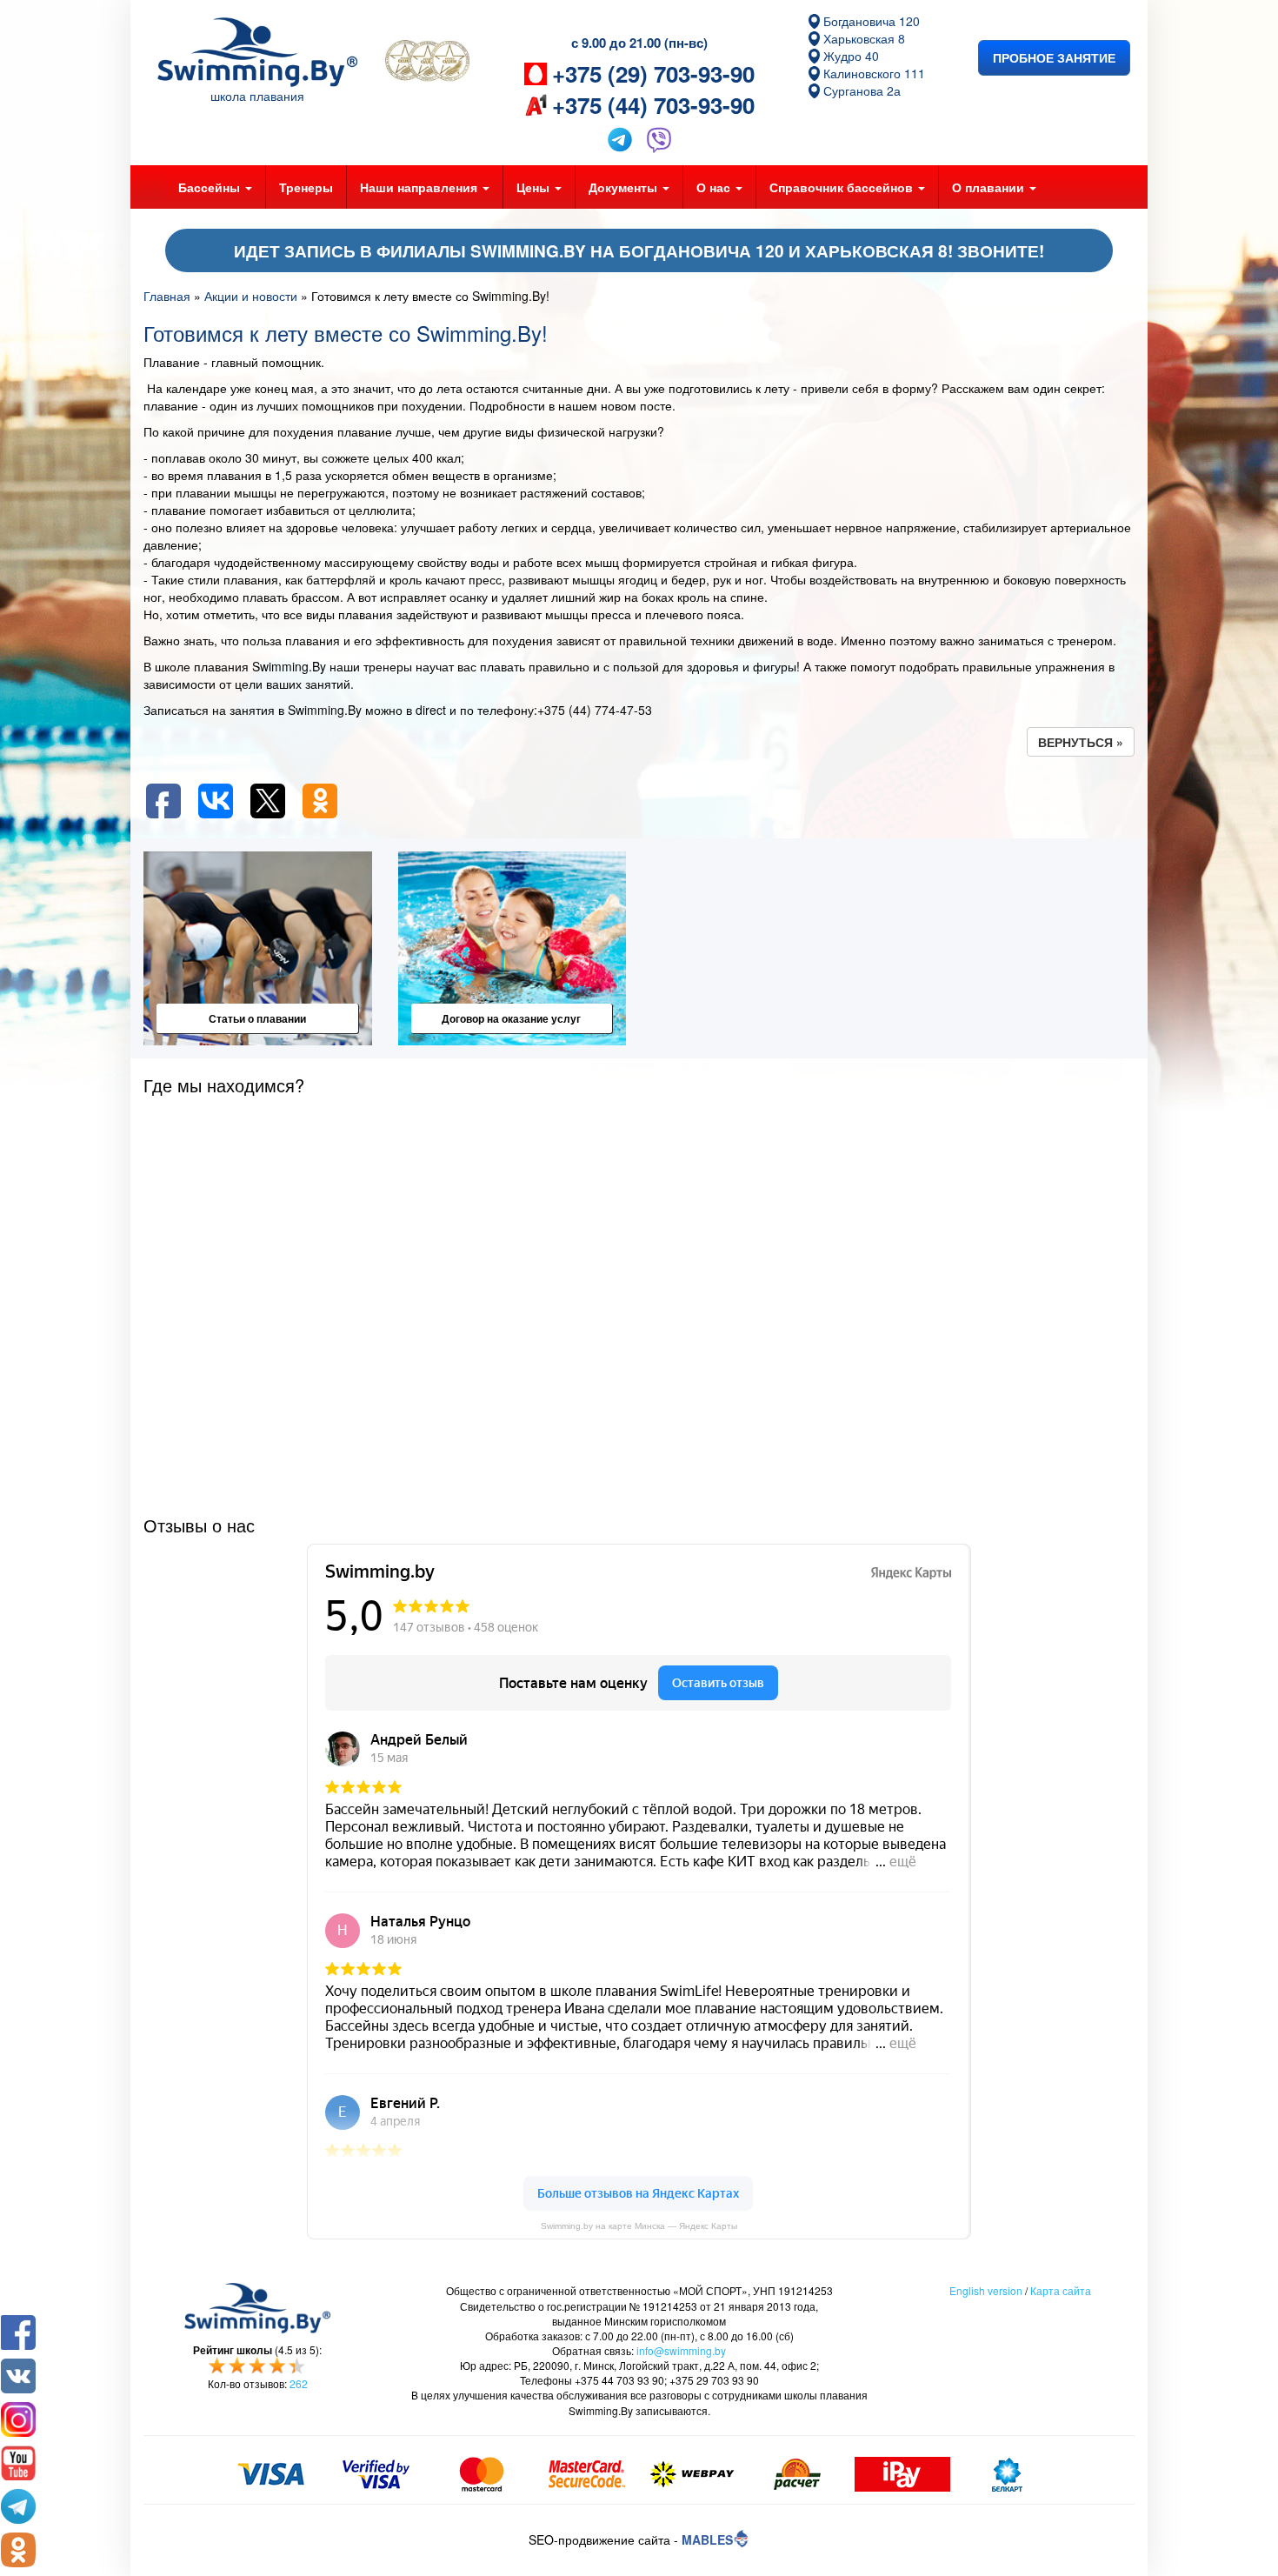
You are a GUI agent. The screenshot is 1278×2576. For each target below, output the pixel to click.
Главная (167, 296)
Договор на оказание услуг (511, 1018)
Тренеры (306, 187)
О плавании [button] (990, 187)
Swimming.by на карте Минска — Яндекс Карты (639, 2226)
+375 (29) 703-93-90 (653, 74)
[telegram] (18, 2506)
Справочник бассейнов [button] (843, 187)
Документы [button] (625, 187)
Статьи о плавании (257, 1018)
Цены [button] (535, 187)
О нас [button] (715, 187)
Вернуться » (1081, 742)
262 (299, 2383)
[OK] (18, 2550)
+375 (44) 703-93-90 (653, 105)
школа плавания (257, 96)
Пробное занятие (1054, 57)
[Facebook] (18, 2332)
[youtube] (18, 2463)
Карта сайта (1061, 2290)
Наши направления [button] (420, 187)
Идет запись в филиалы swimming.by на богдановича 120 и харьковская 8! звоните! (639, 251)
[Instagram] (18, 2419)
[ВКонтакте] (18, 2376)
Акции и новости (251, 296)
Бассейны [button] (211, 187)
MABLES (707, 2539)
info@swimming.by (681, 2350)
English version (986, 2290)
